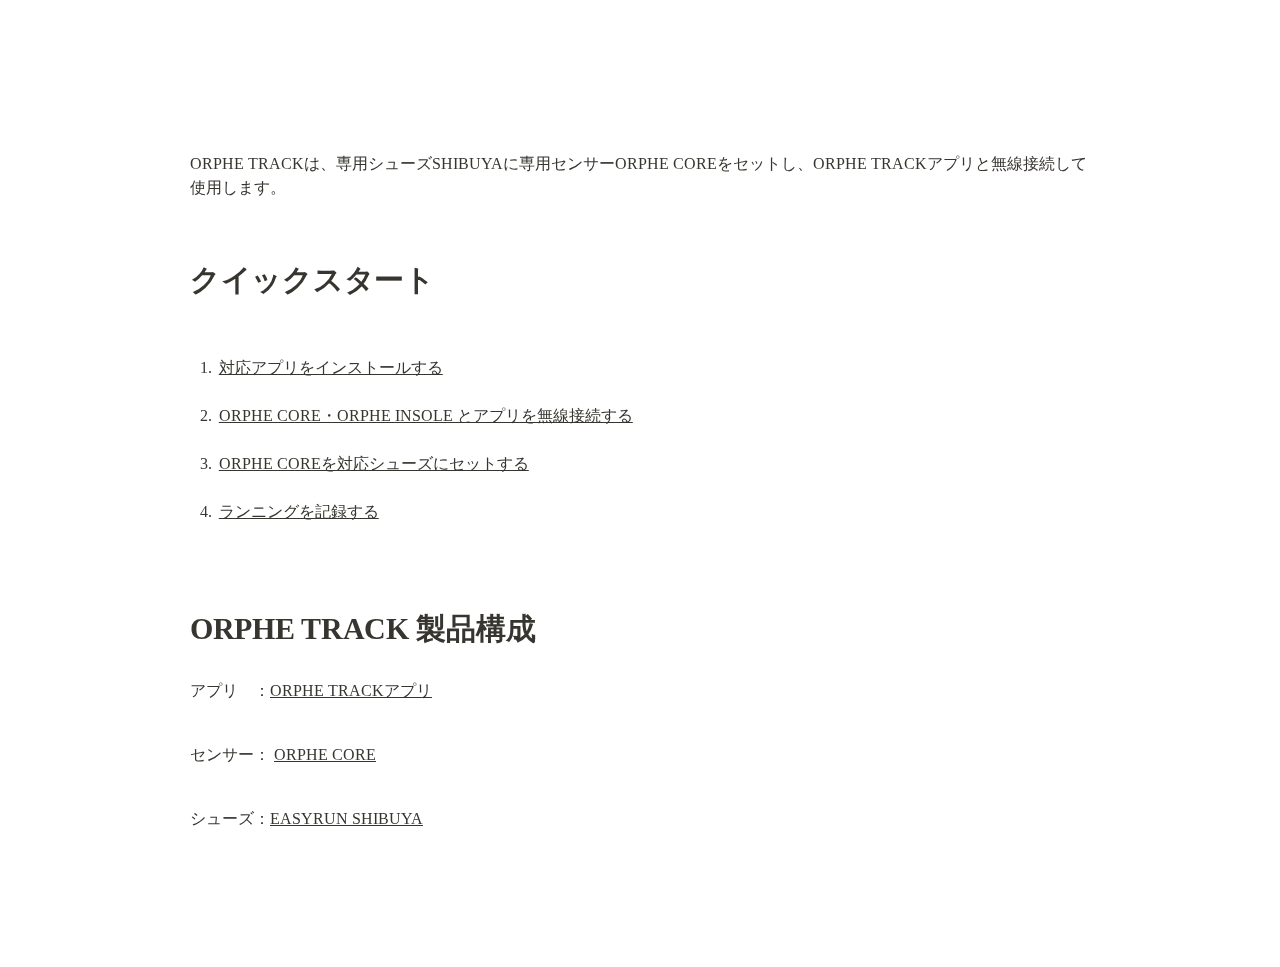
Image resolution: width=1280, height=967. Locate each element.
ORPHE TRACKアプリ (351, 690)
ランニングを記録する (299, 511)
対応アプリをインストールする (331, 367)
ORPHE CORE (325, 754)
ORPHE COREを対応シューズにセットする (374, 463)
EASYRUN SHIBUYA (346, 818)
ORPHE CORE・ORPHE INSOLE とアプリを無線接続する (426, 415)
